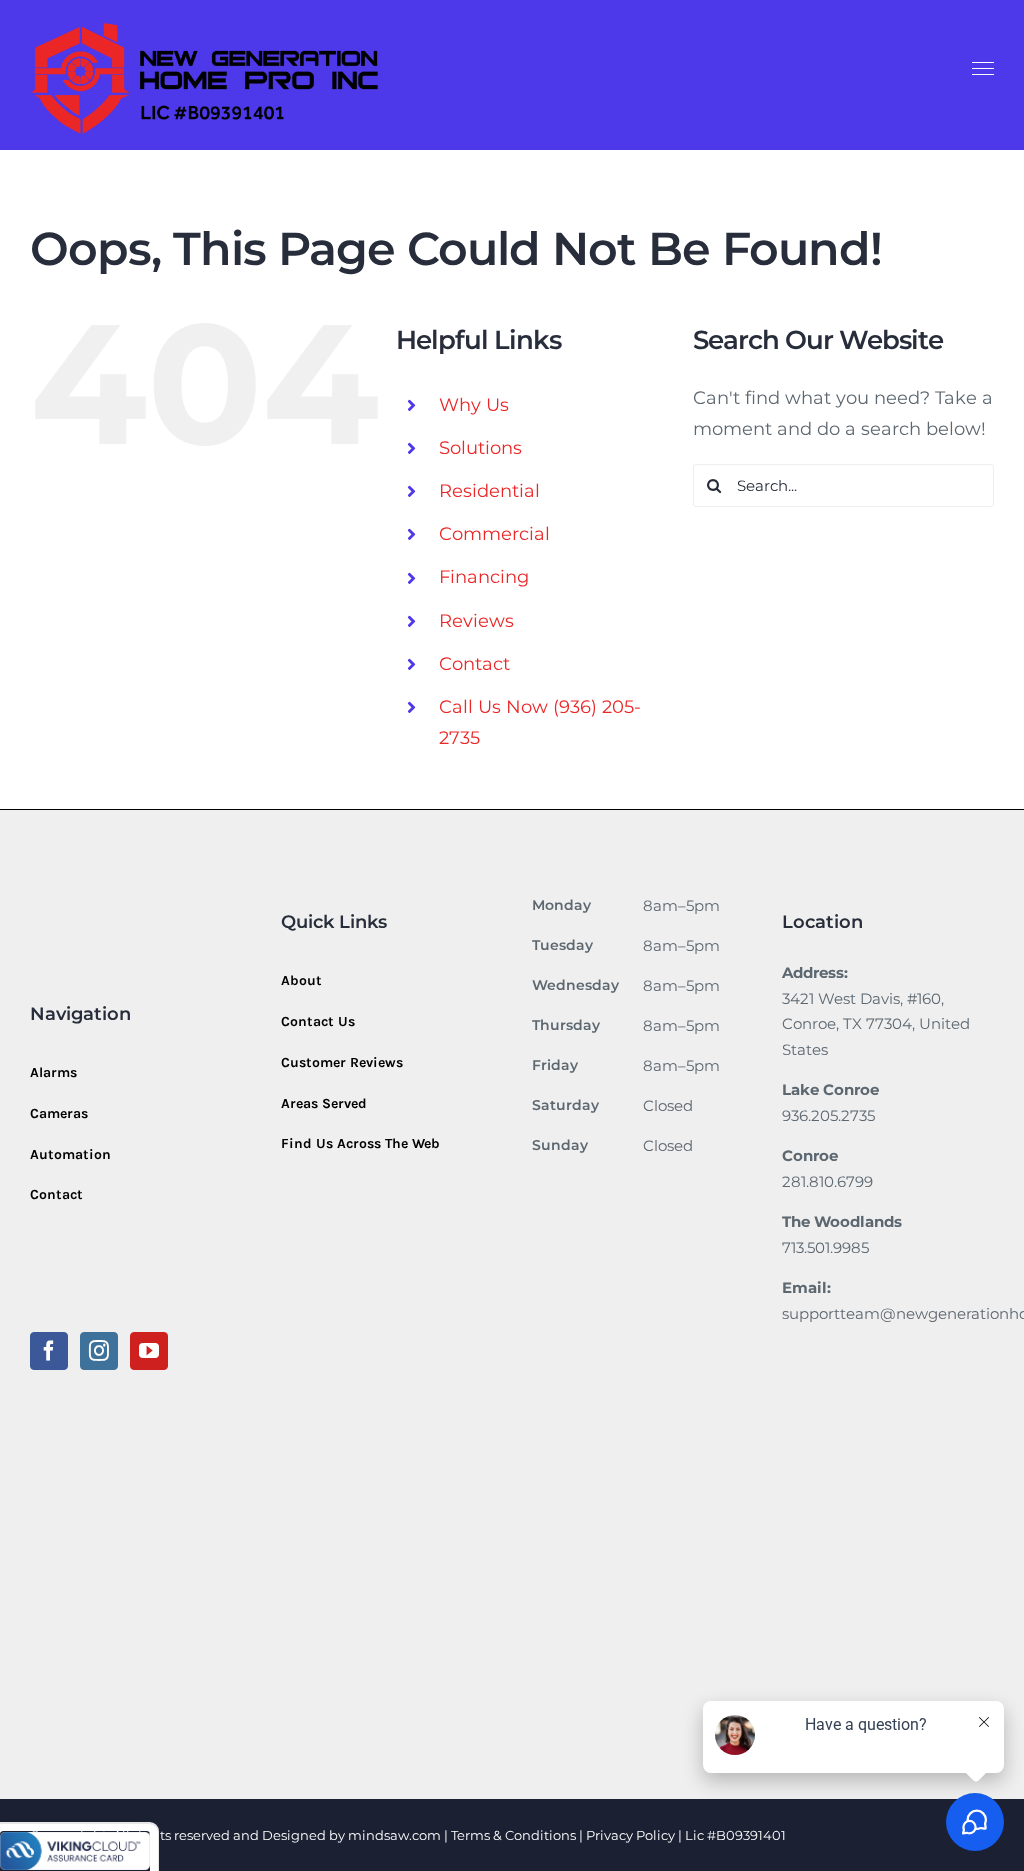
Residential (489, 491)
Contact (474, 664)
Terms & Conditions (513, 1835)
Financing (484, 577)
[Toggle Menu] (983, 69)
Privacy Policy (632, 1835)
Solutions (480, 448)
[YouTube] (149, 1351)
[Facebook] (49, 1351)
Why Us (474, 405)
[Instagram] (99, 1351)
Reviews (476, 621)
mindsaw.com (394, 1835)
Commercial (494, 534)
